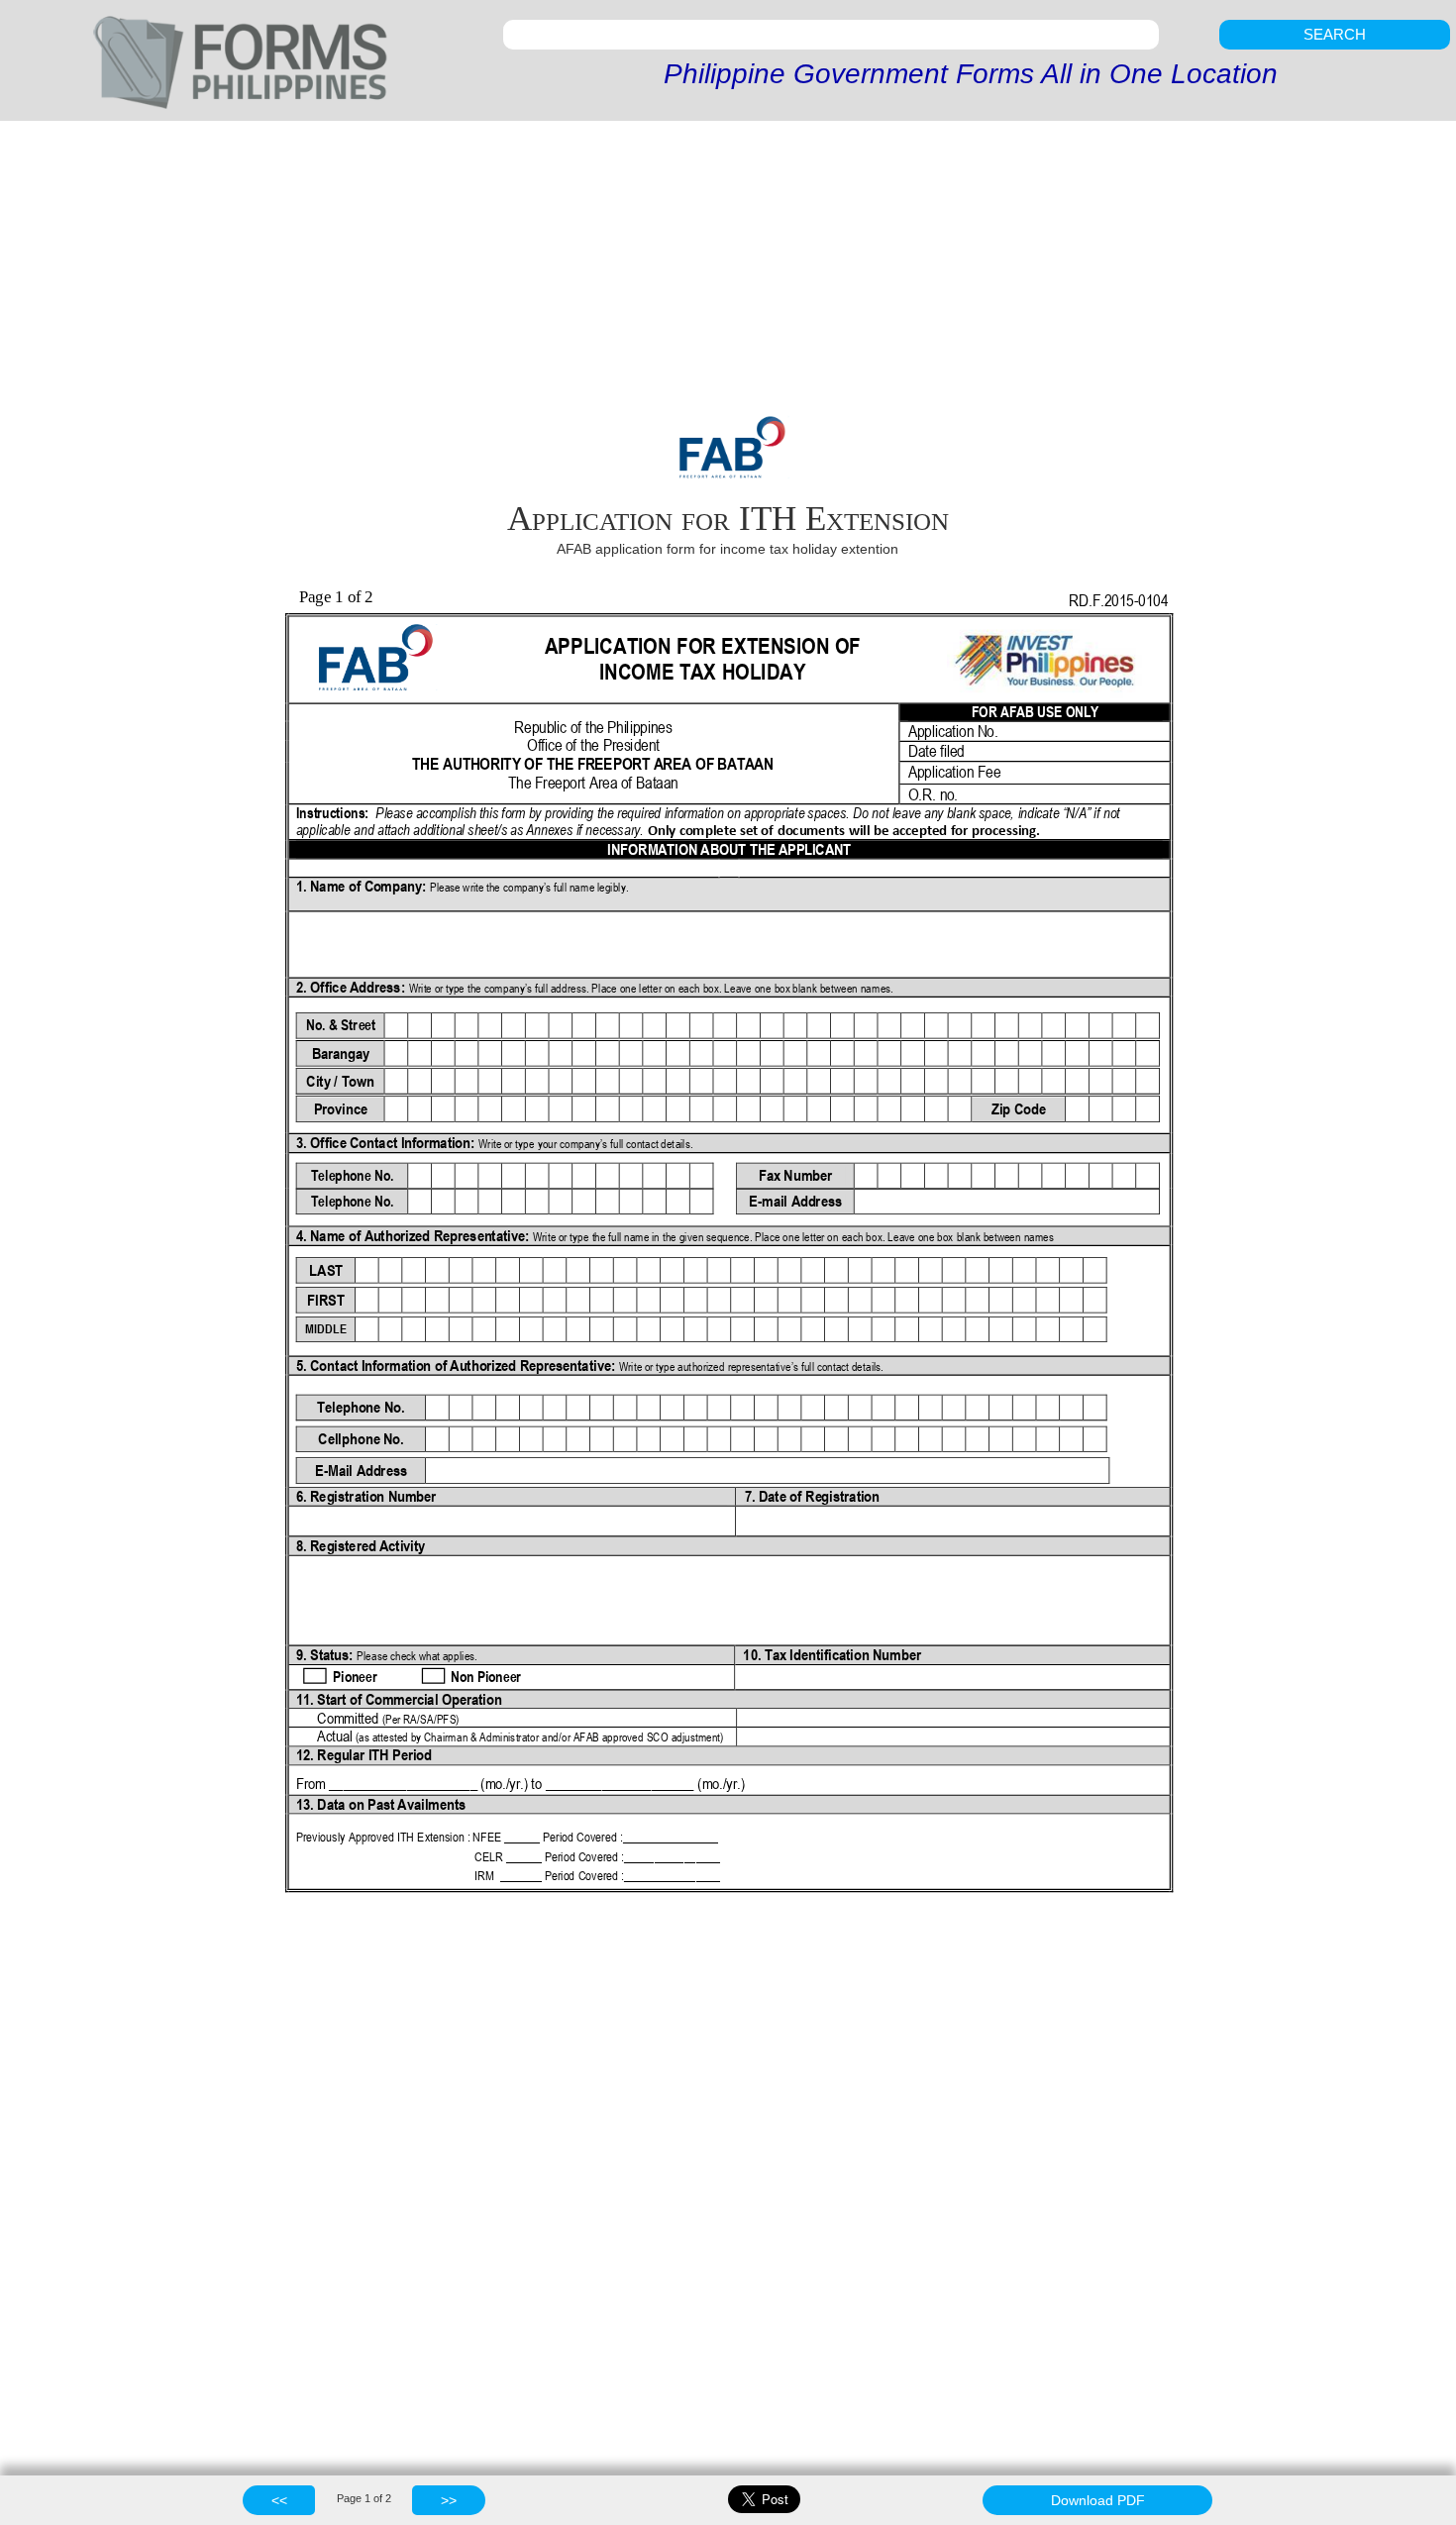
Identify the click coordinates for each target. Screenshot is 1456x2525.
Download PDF (1098, 2500)
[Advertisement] (728, 269)
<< (279, 2500)
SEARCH (1335, 34)
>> (449, 2500)
